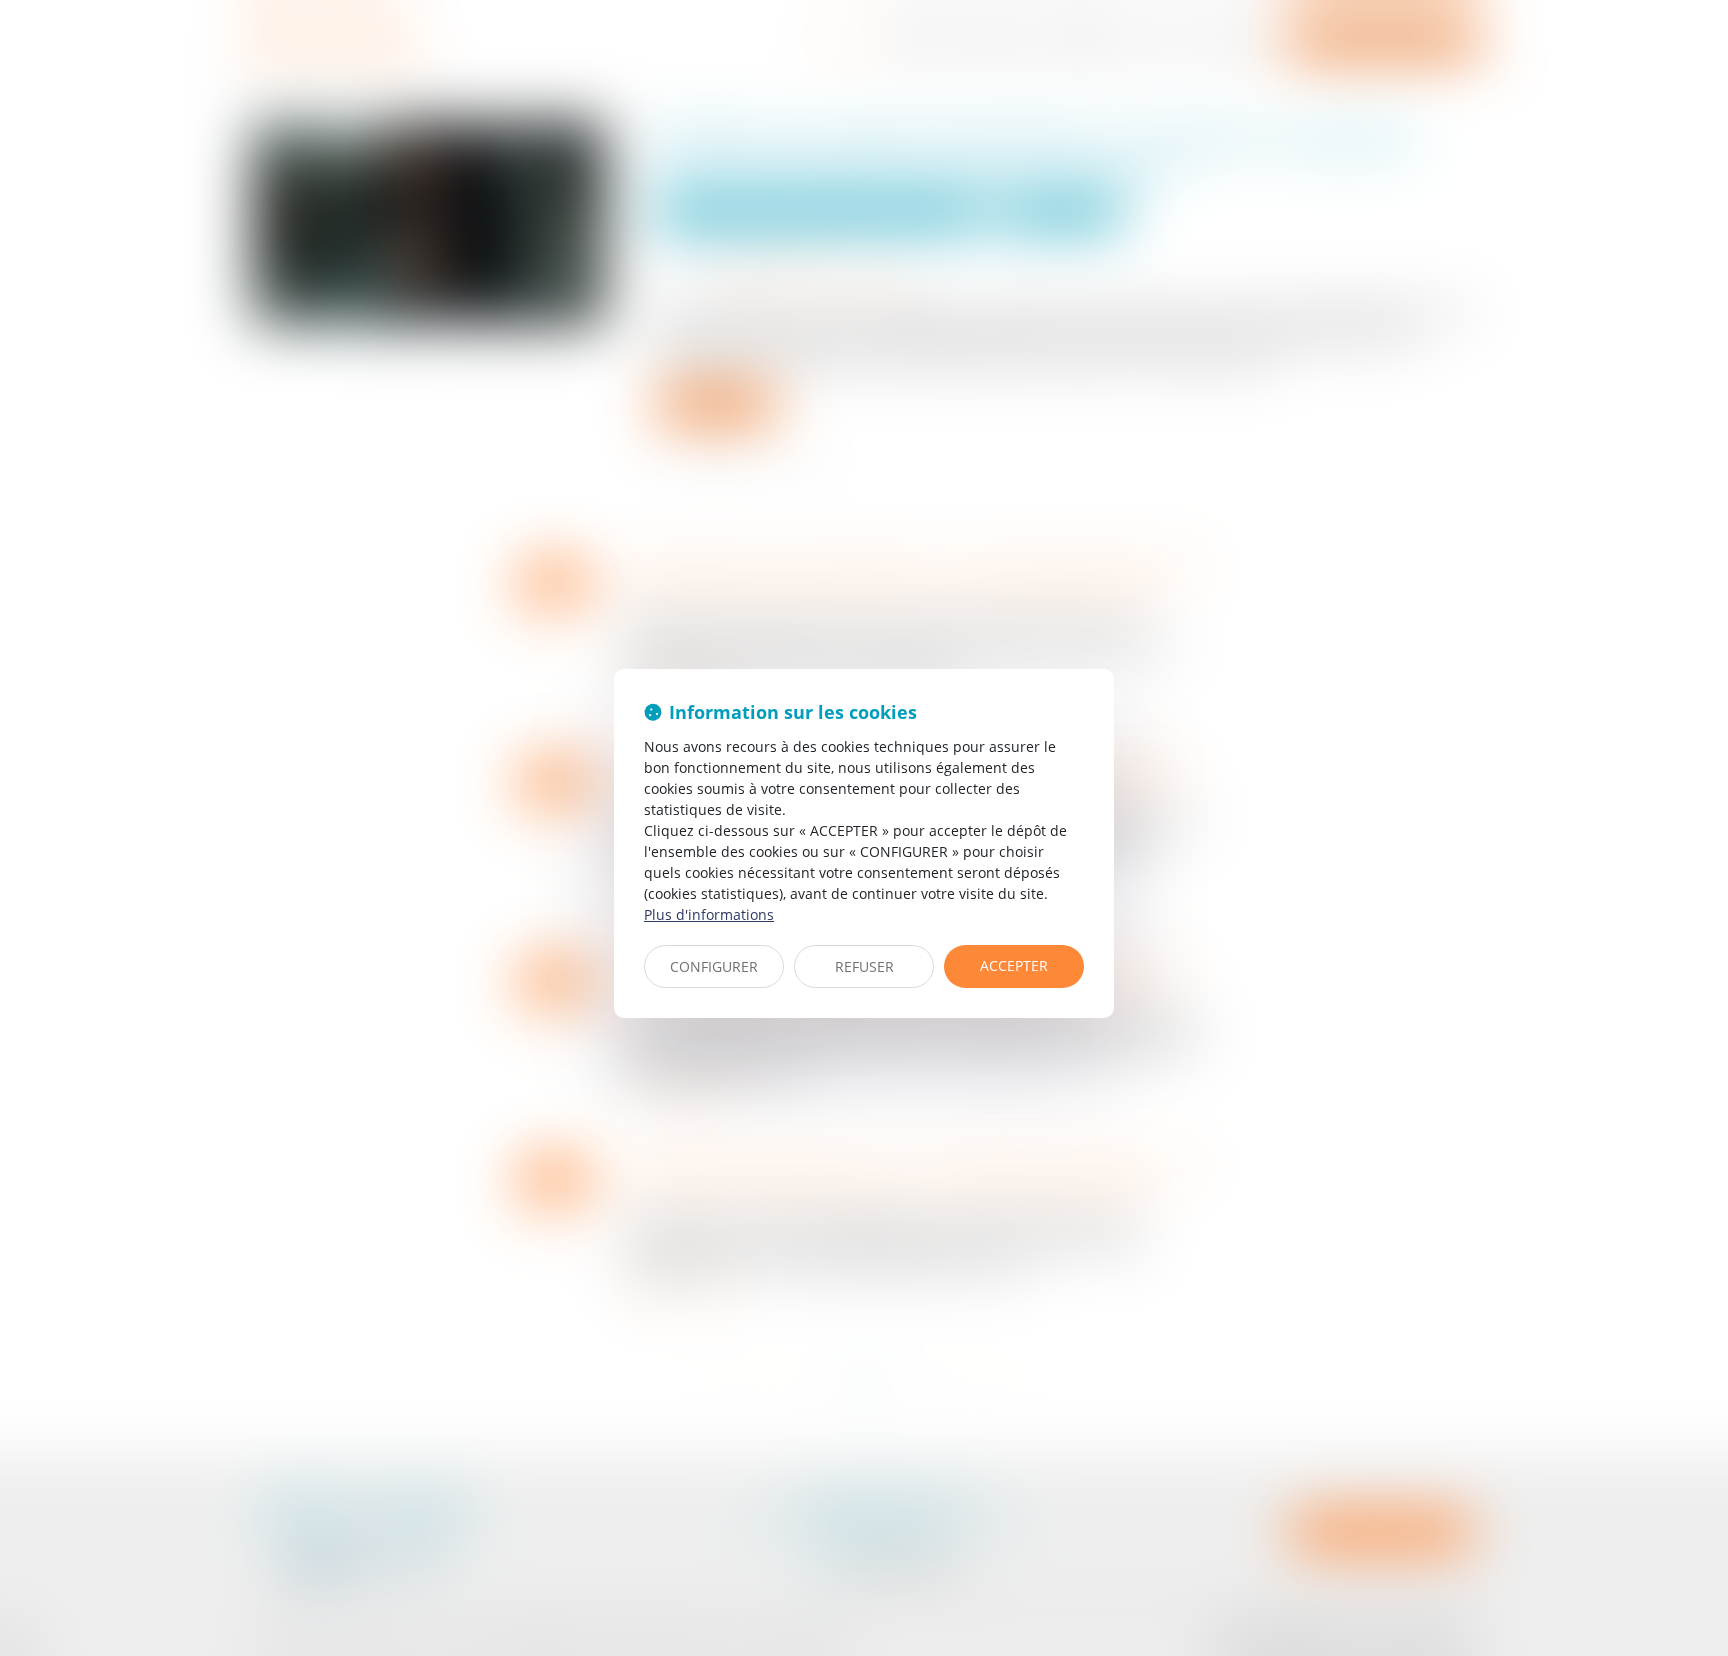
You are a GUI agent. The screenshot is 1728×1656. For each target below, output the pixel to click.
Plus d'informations (709, 914)
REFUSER (864, 966)
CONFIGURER (714, 966)
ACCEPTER (1014, 965)
